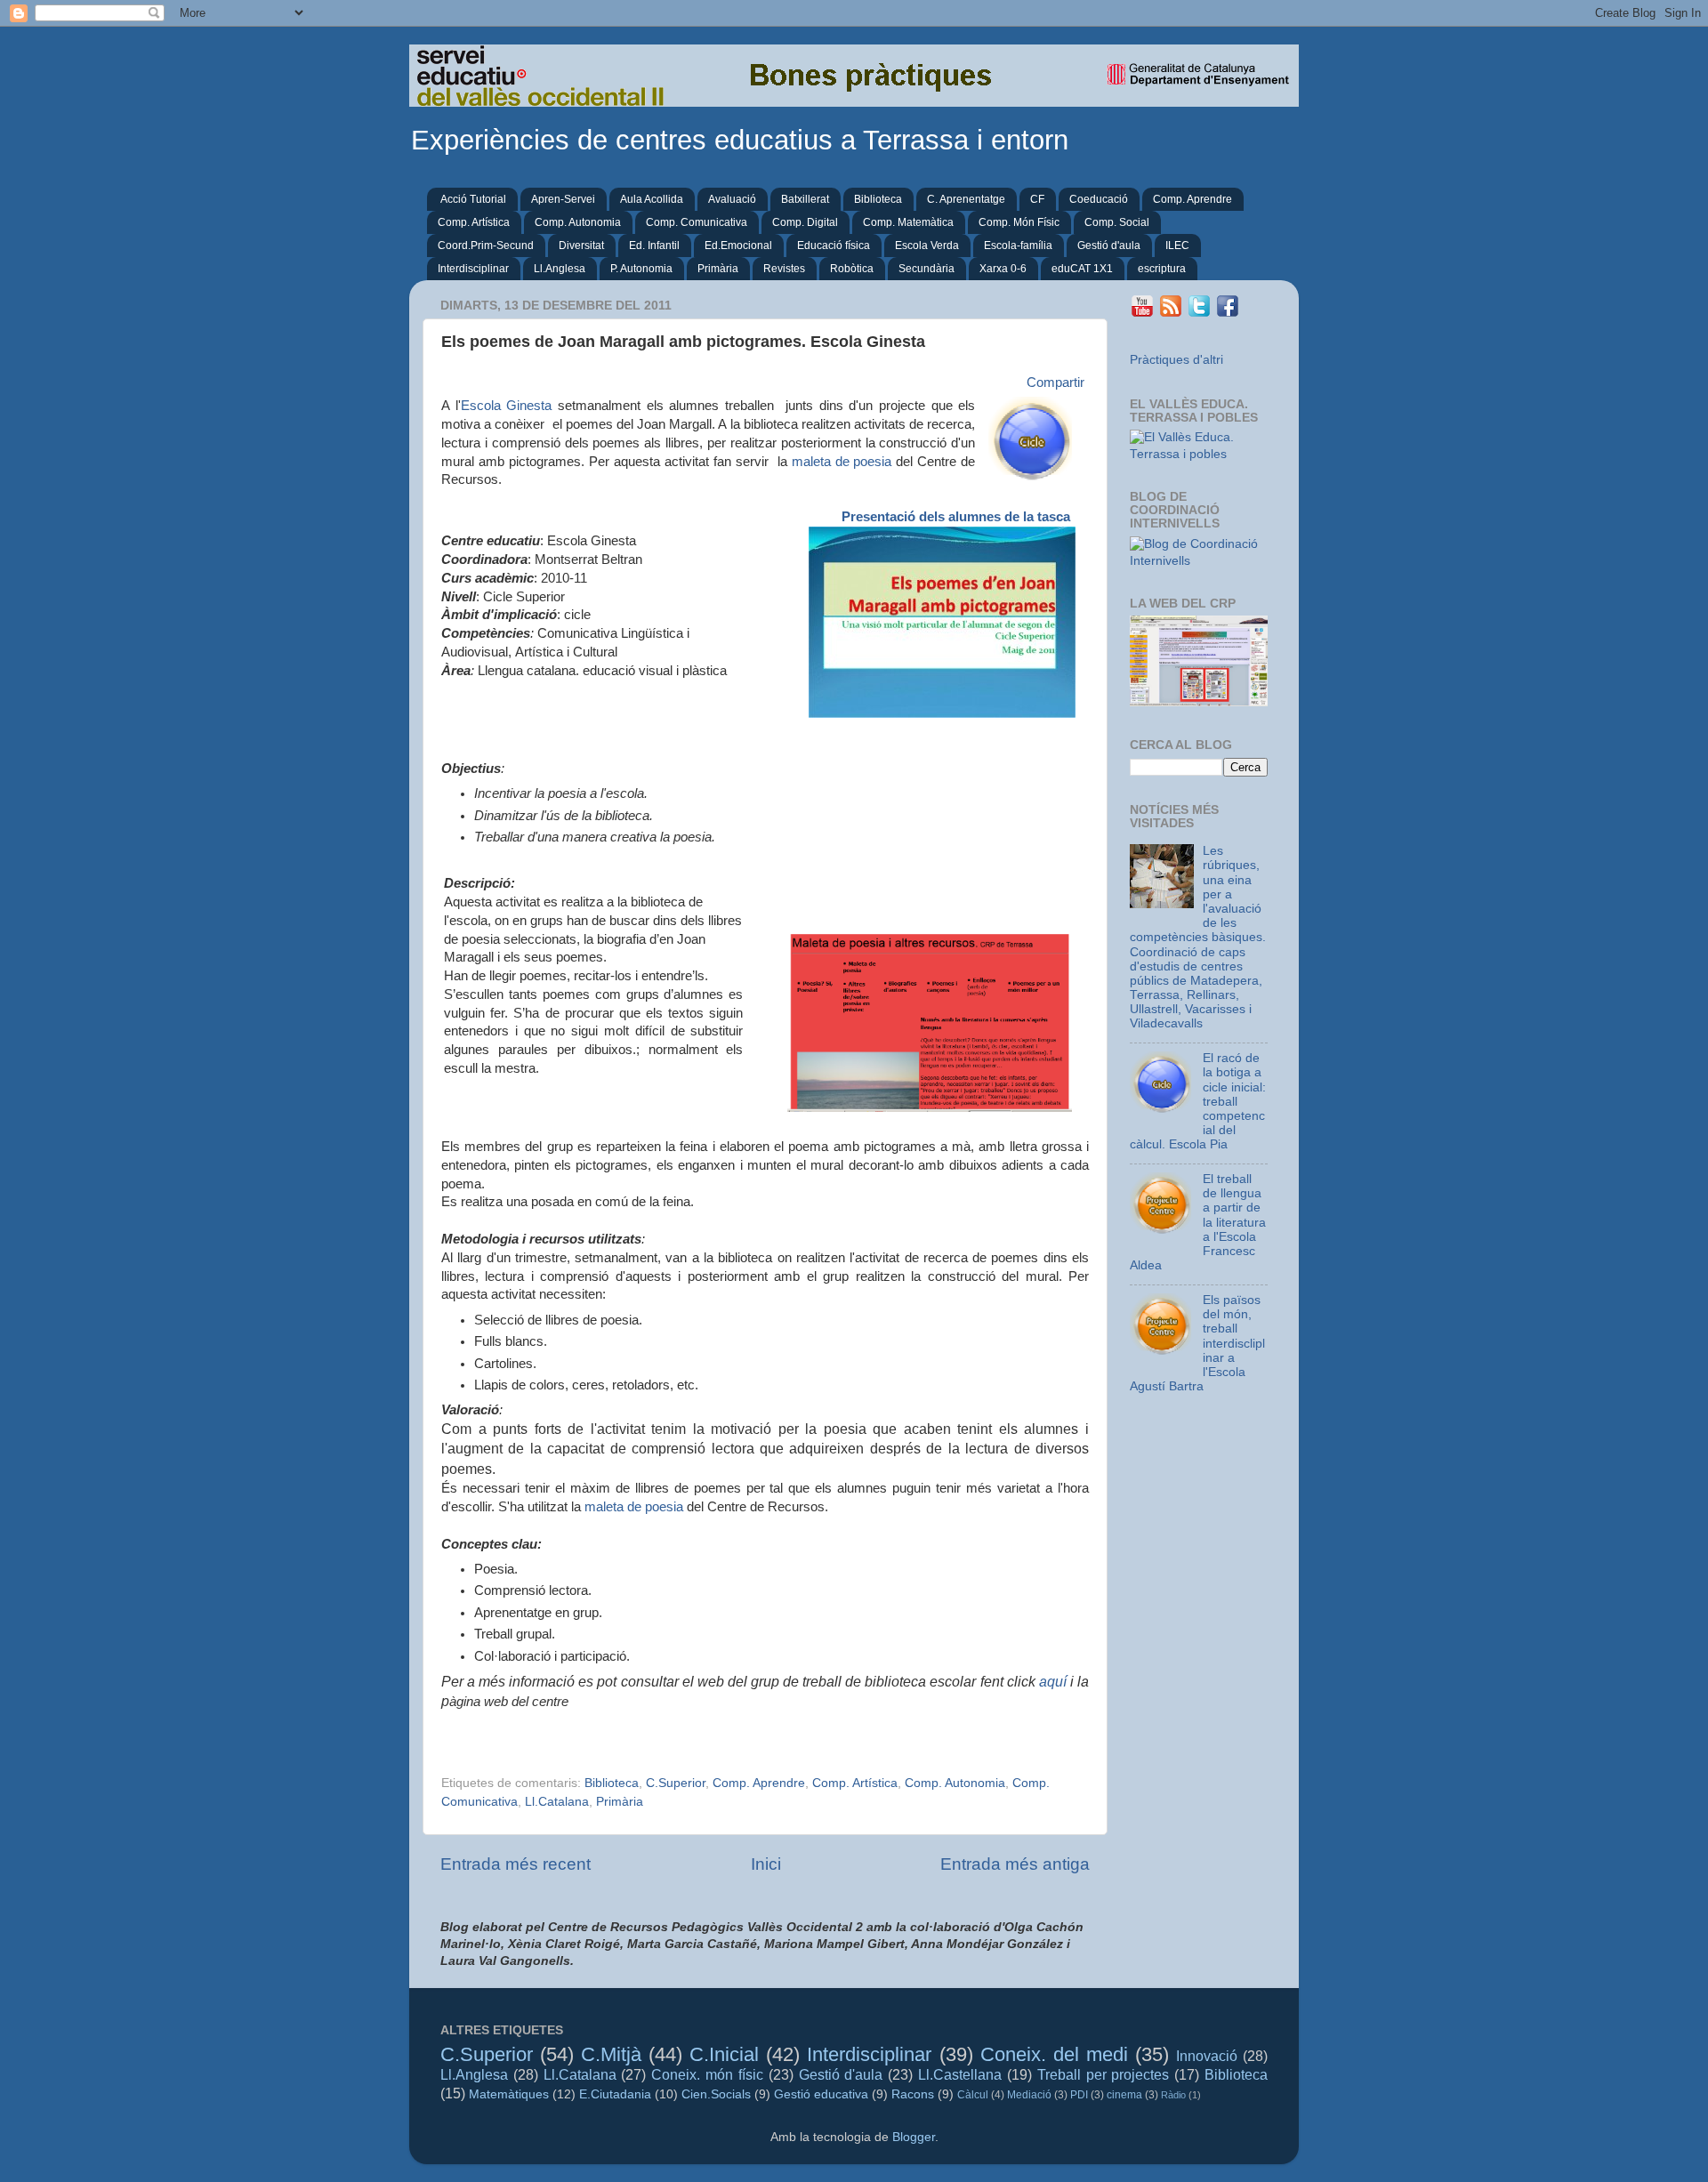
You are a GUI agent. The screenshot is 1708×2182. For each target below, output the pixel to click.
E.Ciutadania (615, 2094)
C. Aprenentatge (966, 199)
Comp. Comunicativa (697, 222)
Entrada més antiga (1015, 1864)
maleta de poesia (842, 462)
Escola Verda (927, 246)
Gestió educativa (821, 2094)
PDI (1079, 2095)
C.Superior (676, 1783)
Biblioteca (878, 199)
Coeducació (1099, 199)
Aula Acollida (652, 199)
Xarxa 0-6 (1003, 269)
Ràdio (1173, 2095)
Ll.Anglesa (560, 269)
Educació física (834, 246)
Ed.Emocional (738, 246)
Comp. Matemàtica (908, 222)
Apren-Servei (563, 199)
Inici (766, 1864)
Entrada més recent (516, 1864)
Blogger (914, 2137)
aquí (1053, 1682)
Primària (718, 269)
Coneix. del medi (1054, 2054)
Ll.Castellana (960, 2074)
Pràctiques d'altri (1176, 360)
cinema (1124, 2095)
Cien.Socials (716, 2094)
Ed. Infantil (654, 246)
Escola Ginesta (507, 406)
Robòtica (852, 269)
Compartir (1055, 382)
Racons (913, 2094)
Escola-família (1018, 246)
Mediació (1029, 2095)
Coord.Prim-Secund (486, 246)
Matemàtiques (509, 2094)
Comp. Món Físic (1019, 222)
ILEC (1177, 246)
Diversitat (581, 246)
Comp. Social (1117, 222)
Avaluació (732, 199)
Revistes (784, 269)
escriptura (1162, 269)
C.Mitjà (611, 2054)
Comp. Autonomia (578, 222)
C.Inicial (724, 2054)
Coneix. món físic (707, 2074)
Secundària (927, 269)
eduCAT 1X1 (1082, 269)
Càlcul (973, 2095)
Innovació (1207, 2056)
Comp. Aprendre (1192, 199)
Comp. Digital (805, 222)
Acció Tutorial (473, 199)
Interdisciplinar (473, 269)
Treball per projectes (1104, 2074)
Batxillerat (805, 199)
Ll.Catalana (557, 1802)
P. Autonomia (641, 269)
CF (1037, 199)
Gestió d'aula (1109, 246)
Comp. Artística (474, 222)
